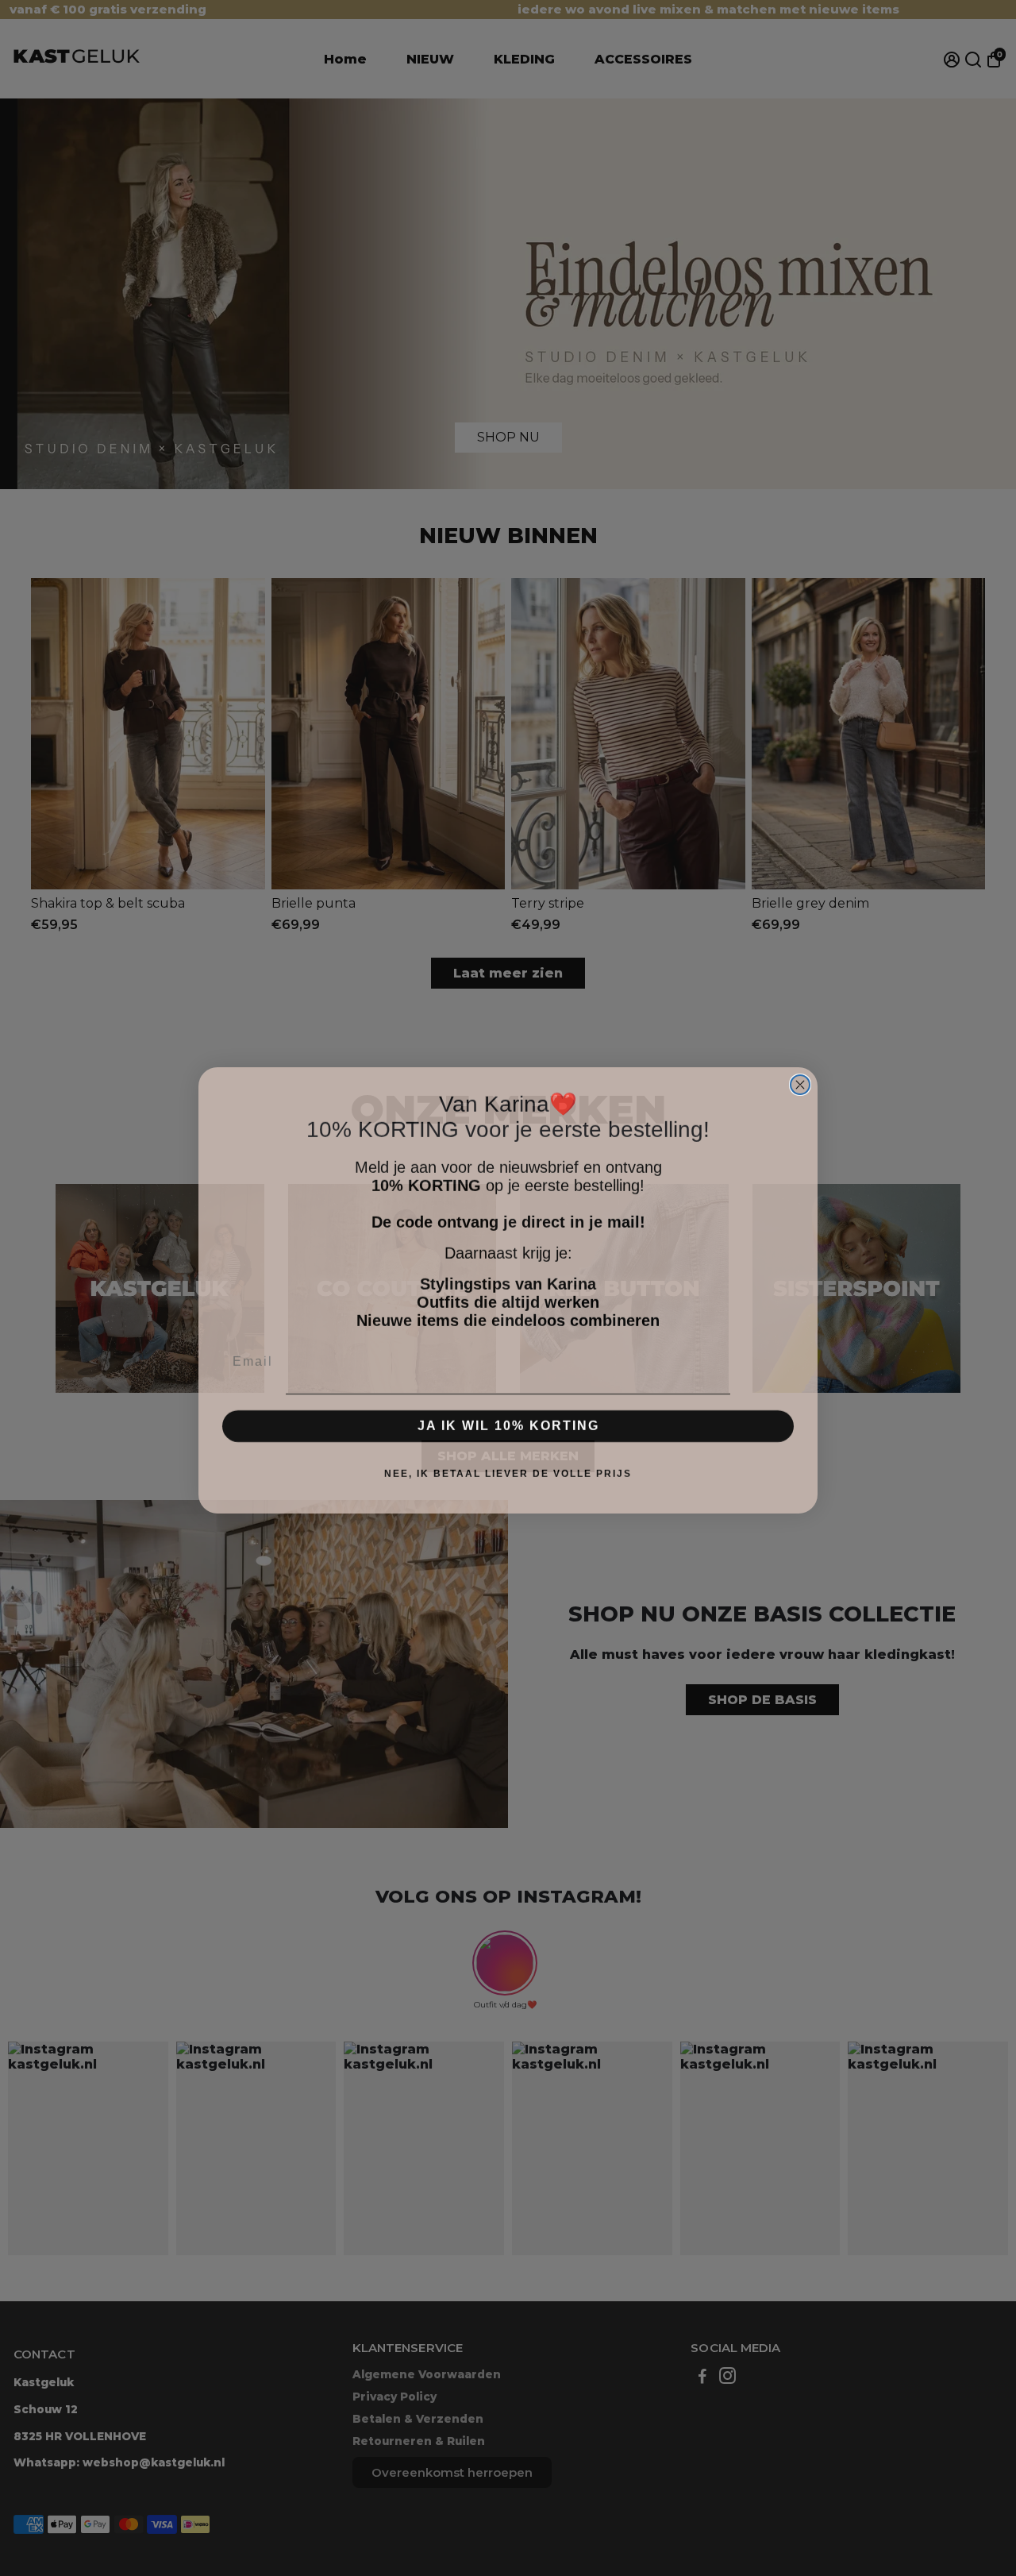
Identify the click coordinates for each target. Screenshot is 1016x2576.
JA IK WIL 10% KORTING (508, 1423)
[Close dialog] (800, 1082)
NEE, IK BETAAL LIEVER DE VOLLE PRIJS (508, 1471)
